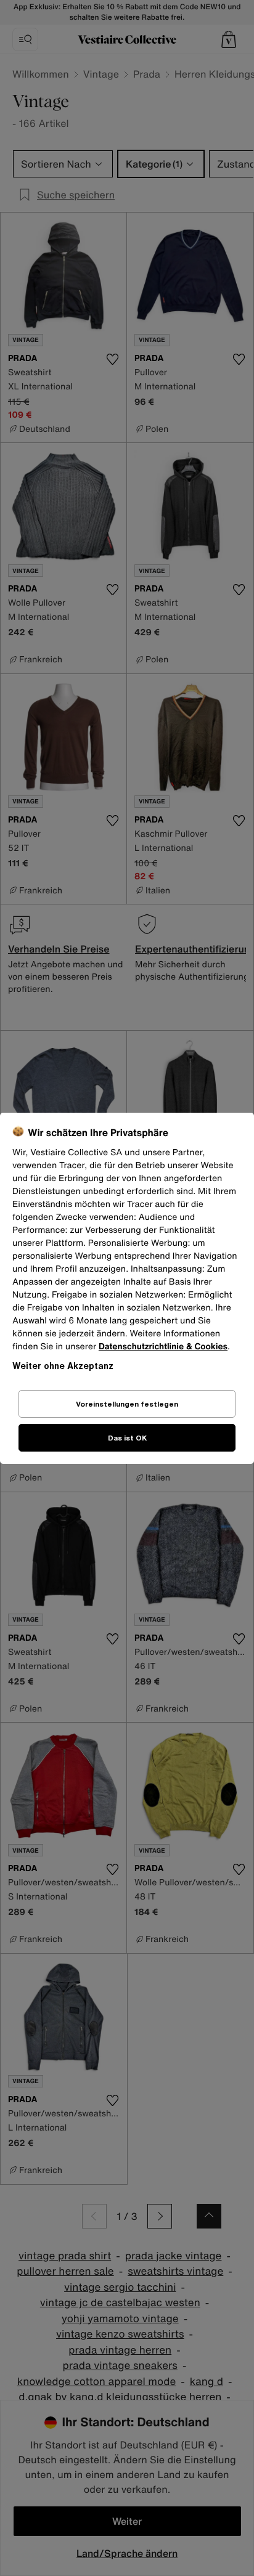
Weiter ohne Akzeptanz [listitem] (63, 1366)
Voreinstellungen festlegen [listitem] (127, 1404)
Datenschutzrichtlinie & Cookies (163, 1347)
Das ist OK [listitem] (127, 1438)
